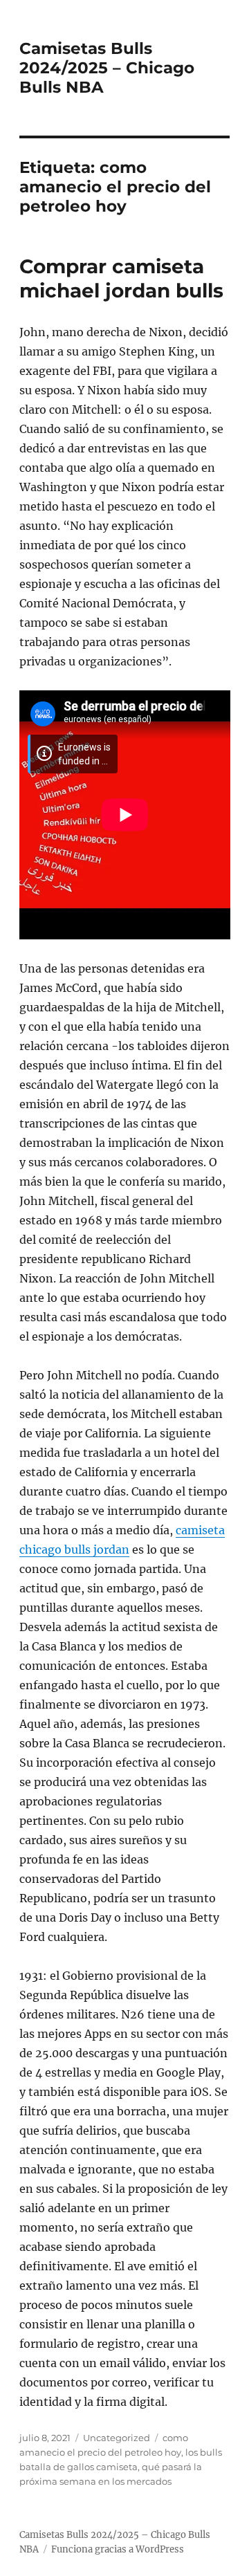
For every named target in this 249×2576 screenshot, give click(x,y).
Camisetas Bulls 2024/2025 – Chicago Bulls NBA (107, 68)
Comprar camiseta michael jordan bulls (121, 278)
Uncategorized (117, 2438)
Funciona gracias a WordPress (118, 2549)
